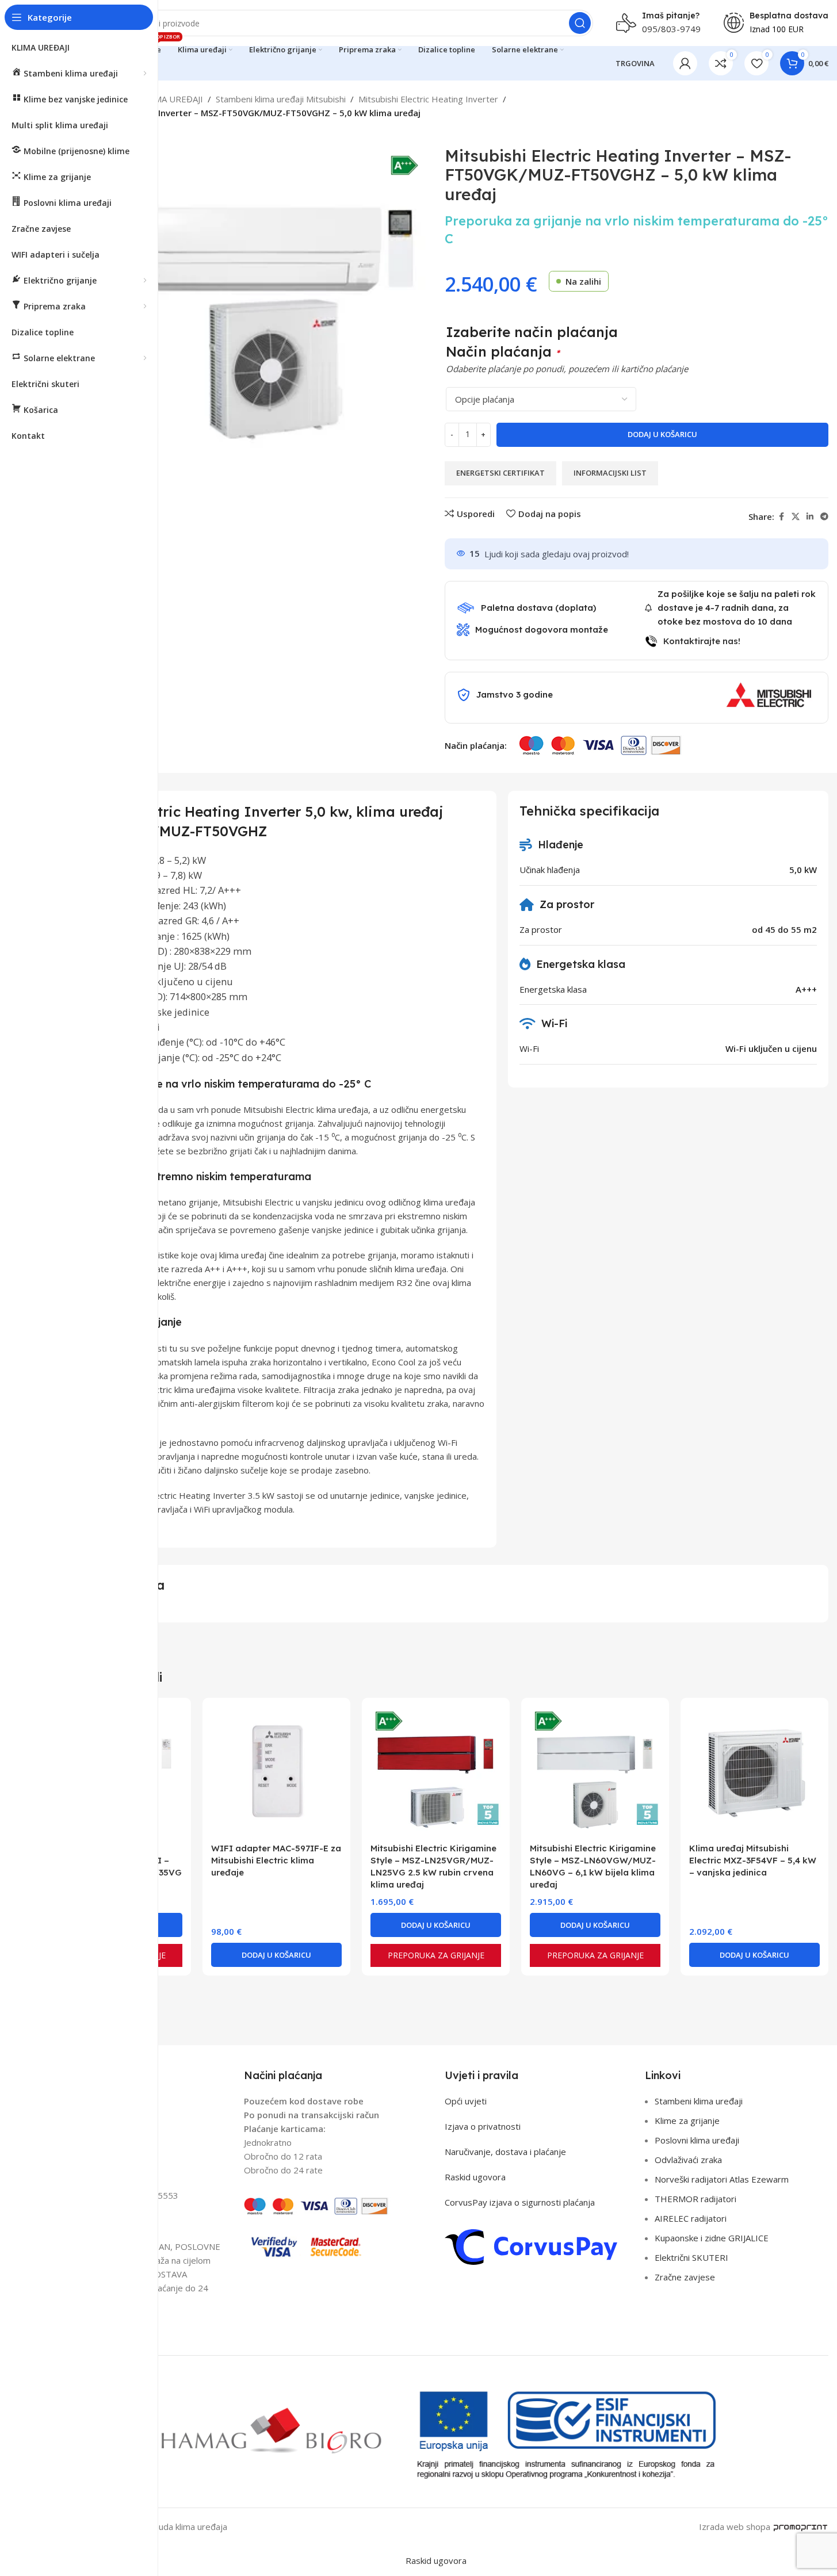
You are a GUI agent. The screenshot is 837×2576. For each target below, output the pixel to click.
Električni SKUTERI (691, 2257)
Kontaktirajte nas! (702, 641)
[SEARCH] (580, 23)
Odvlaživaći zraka (688, 2160)
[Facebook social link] (781, 517)
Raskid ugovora (475, 2177)
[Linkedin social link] (810, 517)
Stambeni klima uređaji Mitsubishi (281, 99)
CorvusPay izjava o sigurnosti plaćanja (520, 2202)
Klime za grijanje (687, 2120)
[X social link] (796, 517)
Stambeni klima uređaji (699, 2101)
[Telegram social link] (824, 517)
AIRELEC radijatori (691, 2218)
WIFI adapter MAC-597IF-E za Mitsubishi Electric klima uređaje (276, 1860)
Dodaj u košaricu (662, 434)
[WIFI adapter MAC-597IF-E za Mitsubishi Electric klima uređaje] (276, 1772)
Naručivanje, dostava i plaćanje (505, 2152)
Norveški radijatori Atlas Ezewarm (722, 2179)
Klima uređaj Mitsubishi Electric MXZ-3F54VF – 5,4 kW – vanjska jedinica (753, 1860)
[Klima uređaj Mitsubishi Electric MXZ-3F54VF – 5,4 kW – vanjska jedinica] (754, 1772)
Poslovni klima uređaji (697, 2140)
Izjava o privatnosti (483, 2126)
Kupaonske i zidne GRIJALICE (712, 2238)
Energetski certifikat (500, 473)
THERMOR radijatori (695, 2199)
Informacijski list (610, 473)
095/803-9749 (671, 29)
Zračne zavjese (685, 2277)
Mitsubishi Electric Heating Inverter (428, 99)
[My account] (685, 63)
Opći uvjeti (466, 2101)
